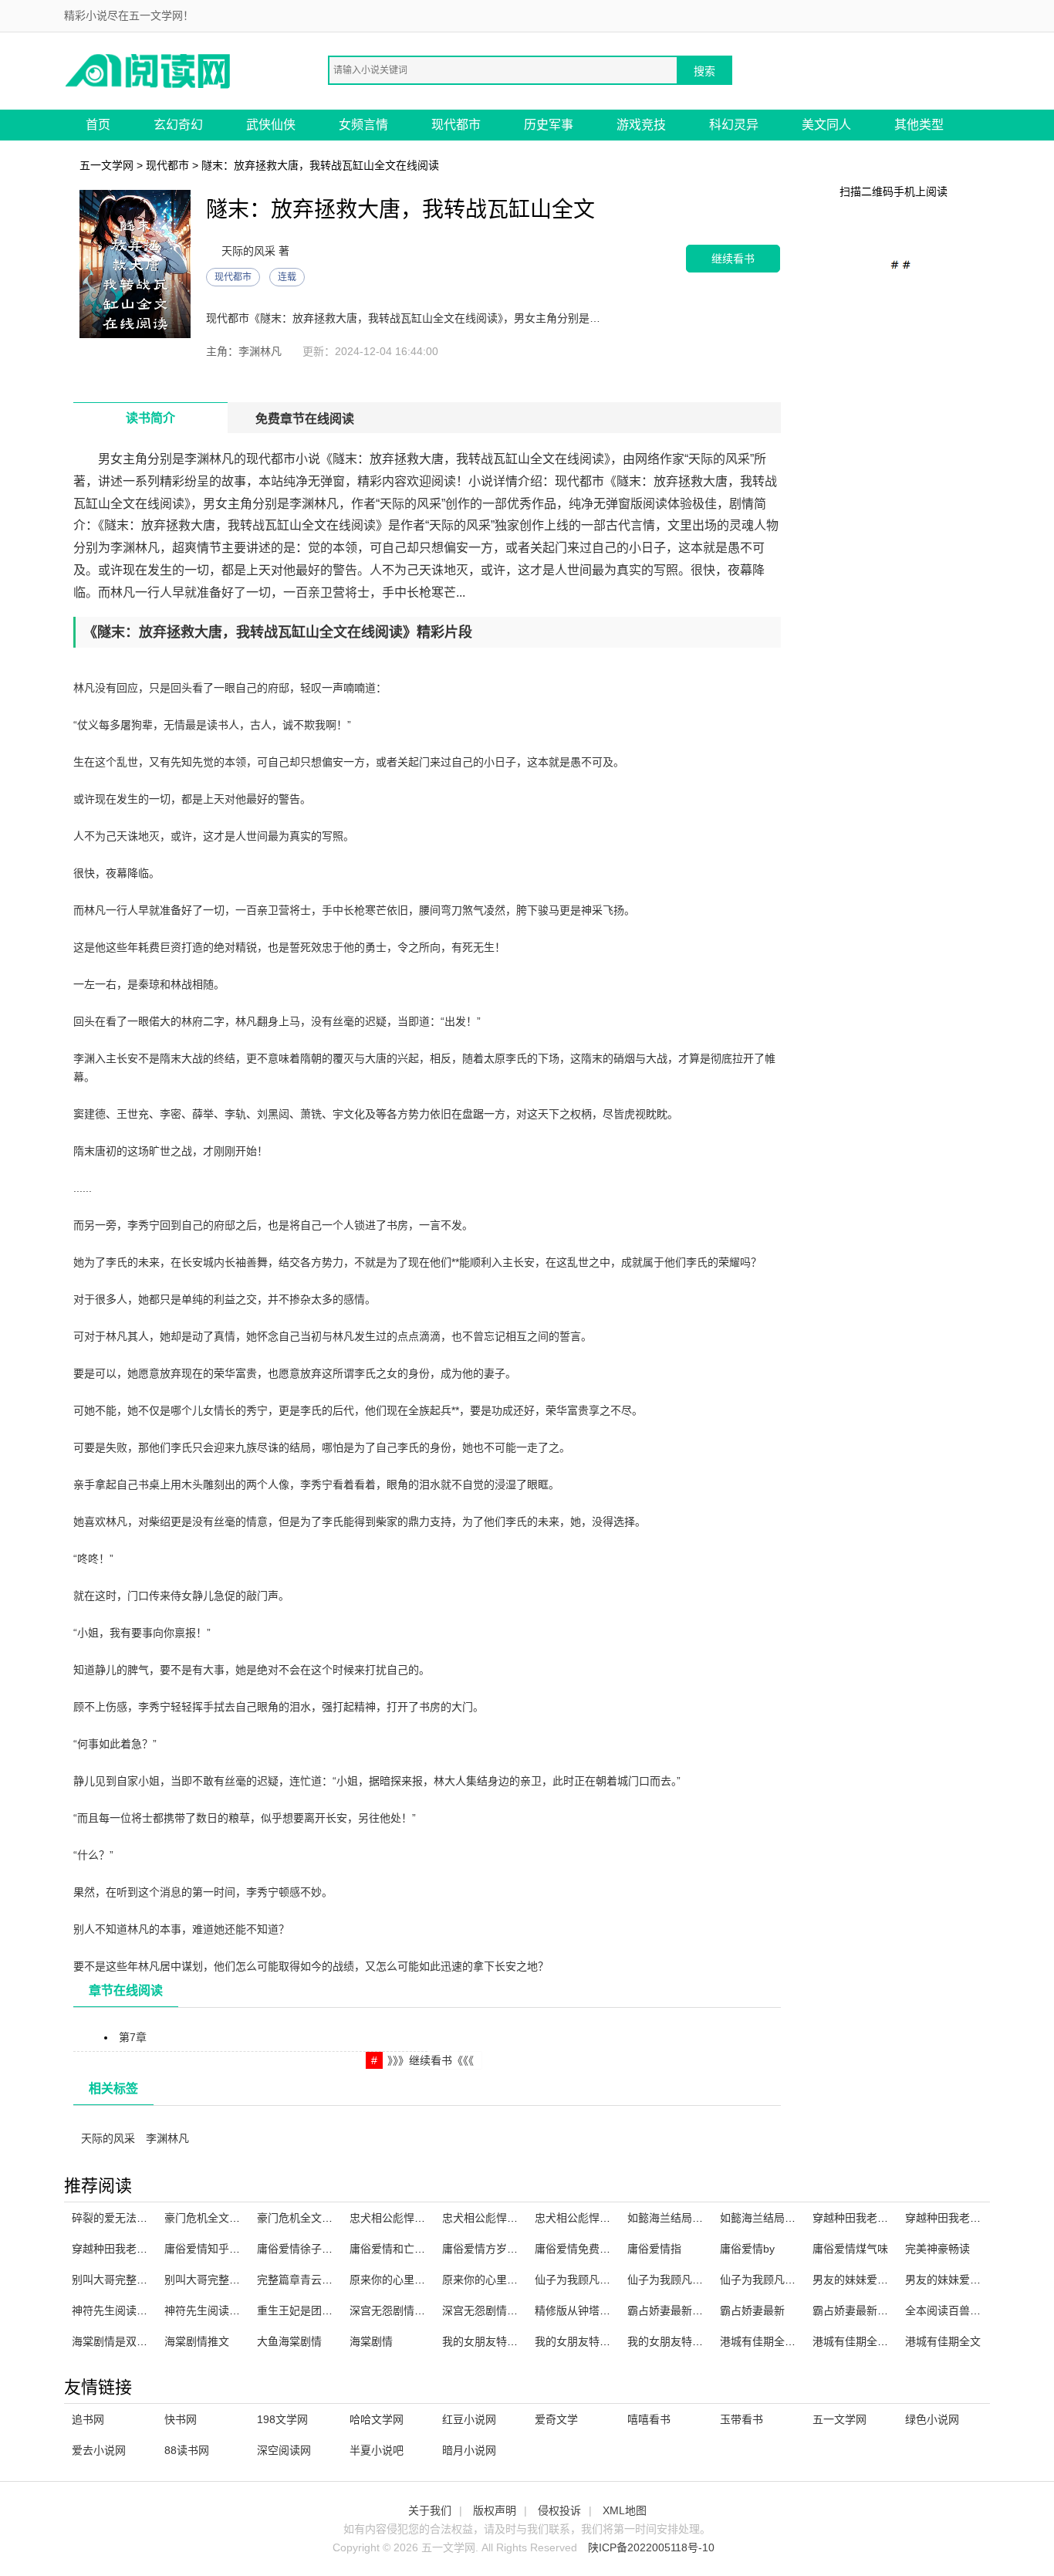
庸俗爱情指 (654, 2249)
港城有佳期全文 (943, 2341)
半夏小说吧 (377, 2450)
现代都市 (456, 125)
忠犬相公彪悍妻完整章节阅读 (420, 2218)
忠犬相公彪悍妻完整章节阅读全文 (523, 2218)
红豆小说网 (469, 2419)
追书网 (88, 2419)
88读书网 (187, 2450)
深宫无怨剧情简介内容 (496, 2310)
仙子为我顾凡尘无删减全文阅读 (703, 2280)
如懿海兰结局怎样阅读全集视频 (703, 2218)
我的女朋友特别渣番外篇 (687, 2341)
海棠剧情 (371, 2341)
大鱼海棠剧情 (289, 2341)
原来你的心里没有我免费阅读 (420, 2280)
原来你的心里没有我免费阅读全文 (523, 2280)
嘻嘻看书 (649, 2419)
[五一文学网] (149, 70)
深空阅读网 (284, 2450)
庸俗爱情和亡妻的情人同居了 (420, 2249)
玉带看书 (742, 2419)
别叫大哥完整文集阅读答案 (229, 2280)
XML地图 (625, 2510)
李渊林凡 (167, 2138)
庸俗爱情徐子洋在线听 (311, 2249)
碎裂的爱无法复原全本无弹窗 (142, 2218)
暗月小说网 (469, 2450)
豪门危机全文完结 (208, 2218)
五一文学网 (106, 165)
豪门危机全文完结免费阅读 (322, 2218)
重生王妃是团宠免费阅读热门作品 (338, 2310)
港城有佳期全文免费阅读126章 (794, 2341)
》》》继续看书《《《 (431, 2060)
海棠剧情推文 (197, 2341)
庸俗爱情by (747, 2249)
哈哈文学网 (377, 2419)
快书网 (181, 2419)
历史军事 (549, 125)
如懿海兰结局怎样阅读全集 (785, 2218)
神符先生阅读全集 (208, 2310)
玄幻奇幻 (178, 125)
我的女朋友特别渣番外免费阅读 (610, 2341)
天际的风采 (108, 2138)
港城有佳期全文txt (856, 2341)
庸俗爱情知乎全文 (208, 2249)
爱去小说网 (99, 2450)
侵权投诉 (559, 2510)
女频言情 (363, 125)
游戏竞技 (641, 125)
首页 (98, 125)
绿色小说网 (932, 2419)
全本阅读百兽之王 (948, 2310)
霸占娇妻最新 (752, 2310)
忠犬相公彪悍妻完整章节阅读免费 (616, 2218)
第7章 (133, 2037)
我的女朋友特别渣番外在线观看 (518, 2341)
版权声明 (495, 2510)
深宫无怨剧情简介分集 (404, 2310)
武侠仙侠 (271, 125)
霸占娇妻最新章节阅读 (681, 2310)
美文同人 (826, 125)
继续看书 (733, 258)
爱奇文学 (556, 2419)
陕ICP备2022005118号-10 (651, 2547)
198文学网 (282, 2419)
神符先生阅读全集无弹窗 (131, 2310)
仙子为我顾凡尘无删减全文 (600, 2280)
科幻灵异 (734, 125)
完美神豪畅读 (937, 2249)
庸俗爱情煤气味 (850, 2249)
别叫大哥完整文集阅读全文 (137, 2280)
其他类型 (919, 125)
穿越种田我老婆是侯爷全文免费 (888, 2218)
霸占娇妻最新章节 (856, 2310)
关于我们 (430, 2510)
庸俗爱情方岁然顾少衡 (496, 2249)
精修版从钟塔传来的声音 (594, 2310)
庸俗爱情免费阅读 (578, 2249)
